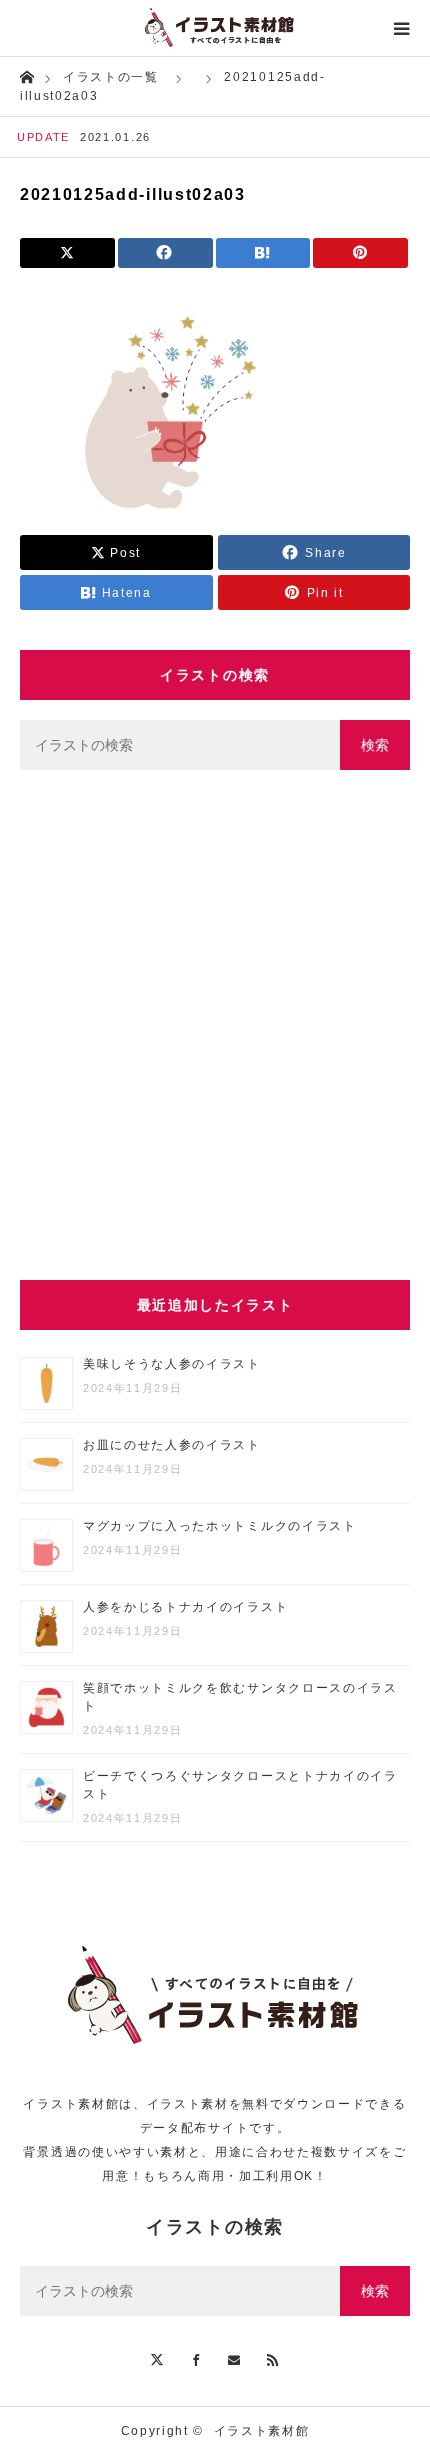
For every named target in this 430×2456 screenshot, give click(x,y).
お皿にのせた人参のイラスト (172, 1445)
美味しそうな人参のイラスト (172, 1364)
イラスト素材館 (262, 2431)
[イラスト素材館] (215, 28)
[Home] (26, 75)
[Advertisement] (215, 1025)
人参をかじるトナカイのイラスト (185, 1607)
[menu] (402, 28)
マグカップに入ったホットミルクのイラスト (220, 1526)
